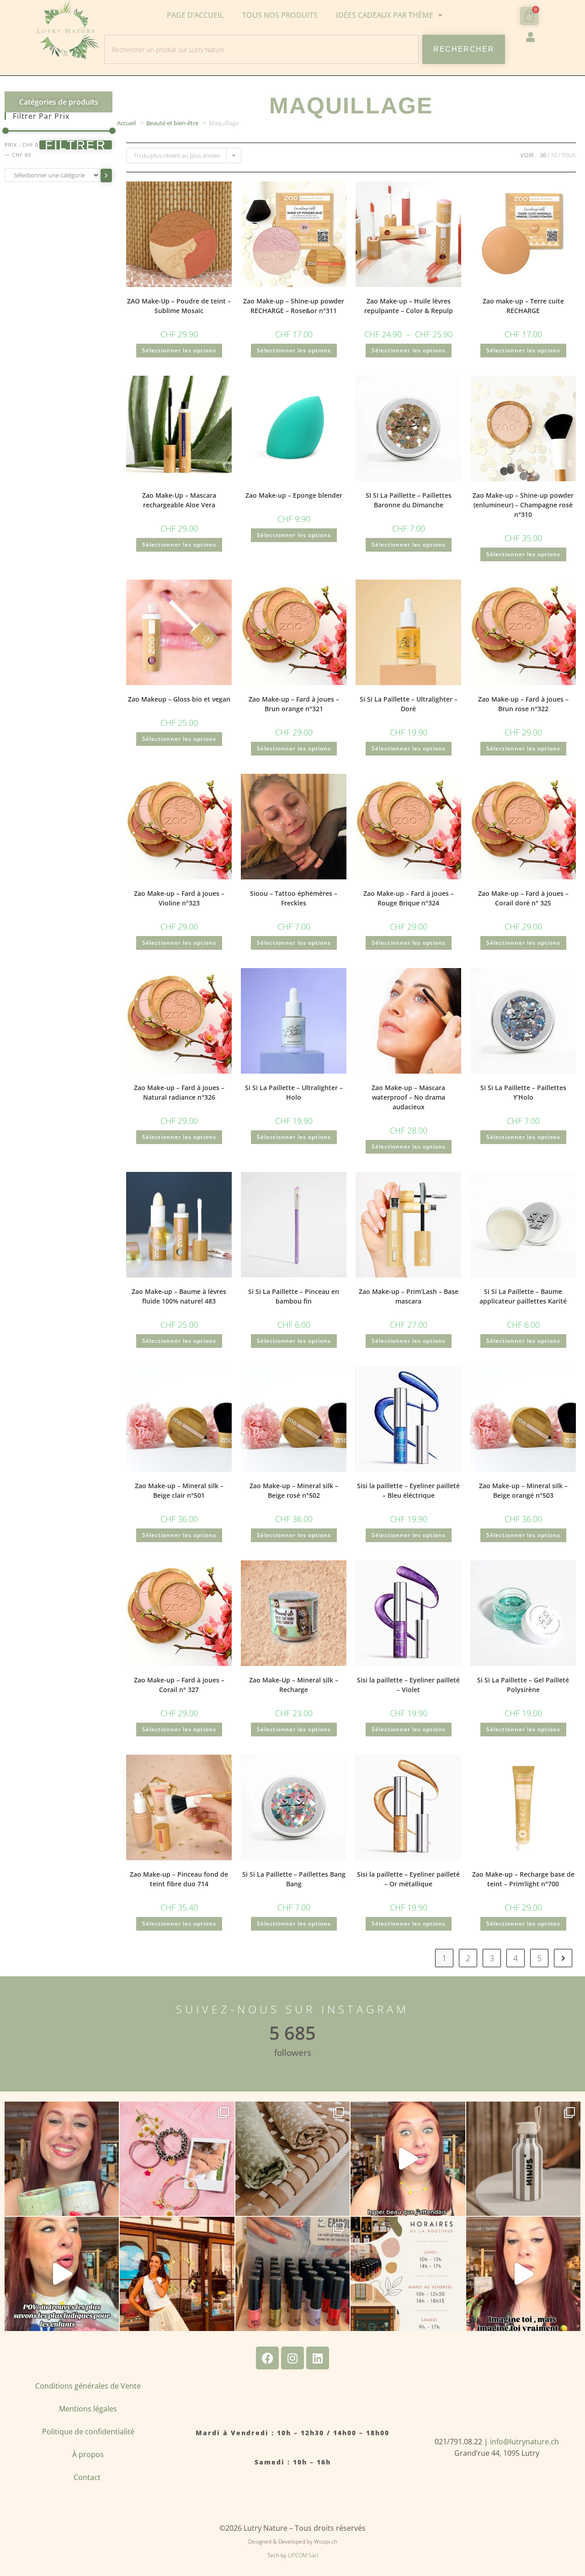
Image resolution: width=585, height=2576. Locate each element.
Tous (569, 155)
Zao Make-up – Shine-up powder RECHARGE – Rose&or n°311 (294, 306)
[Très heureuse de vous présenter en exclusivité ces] (408, 2159)
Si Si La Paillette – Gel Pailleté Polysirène (523, 1685)
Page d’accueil (195, 15)
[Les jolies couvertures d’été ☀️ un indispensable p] (292, 2159)
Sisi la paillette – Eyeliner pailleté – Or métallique (408, 1879)
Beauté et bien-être (172, 123)
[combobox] (261, 49)
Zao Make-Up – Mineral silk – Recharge (294, 1685)
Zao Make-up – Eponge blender (294, 495)
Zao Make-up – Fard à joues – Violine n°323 (179, 898)
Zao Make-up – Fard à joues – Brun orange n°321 (294, 704)
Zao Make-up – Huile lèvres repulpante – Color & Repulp (409, 306)
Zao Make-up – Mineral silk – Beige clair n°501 (179, 1490)
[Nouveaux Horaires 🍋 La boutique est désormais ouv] (408, 2274)
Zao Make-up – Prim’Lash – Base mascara (409, 1296)
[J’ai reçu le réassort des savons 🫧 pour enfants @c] (62, 2274)
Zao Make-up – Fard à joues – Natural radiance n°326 (179, 1092)
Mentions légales (88, 2409)
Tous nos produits (280, 15)
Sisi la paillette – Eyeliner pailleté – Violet (408, 1685)
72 (554, 155)
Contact (88, 2477)
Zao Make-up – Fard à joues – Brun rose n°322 (523, 704)
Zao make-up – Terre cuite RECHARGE (523, 306)
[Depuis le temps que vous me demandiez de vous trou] (177, 2159)
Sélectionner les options (179, 350)
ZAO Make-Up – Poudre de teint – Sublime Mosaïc (179, 306)
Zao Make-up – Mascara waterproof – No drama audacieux (408, 1097)
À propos (88, 2454)
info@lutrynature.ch (524, 2442)
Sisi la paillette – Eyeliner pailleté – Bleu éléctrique (408, 1490)
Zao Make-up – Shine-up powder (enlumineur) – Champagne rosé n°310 (523, 505)
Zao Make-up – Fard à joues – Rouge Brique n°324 (409, 898)
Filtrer (76, 145)
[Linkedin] (318, 2358)
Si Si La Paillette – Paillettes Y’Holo (523, 1092)
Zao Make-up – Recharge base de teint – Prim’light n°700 (523, 1879)
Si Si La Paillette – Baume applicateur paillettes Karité (523, 1296)
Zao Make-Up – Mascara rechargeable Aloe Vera (179, 500)
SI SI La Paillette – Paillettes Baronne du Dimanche (409, 500)
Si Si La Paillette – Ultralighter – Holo (294, 1092)
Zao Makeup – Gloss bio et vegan (179, 699)
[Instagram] (292, 2358)
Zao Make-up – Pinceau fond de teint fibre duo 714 (179, 1879)
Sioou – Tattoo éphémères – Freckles (294, 898)
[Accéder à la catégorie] (106, 176)
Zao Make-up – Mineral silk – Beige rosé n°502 (294, 1490)
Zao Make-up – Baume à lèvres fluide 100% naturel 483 (179, 1296)
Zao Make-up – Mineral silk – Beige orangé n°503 (523, 1490)
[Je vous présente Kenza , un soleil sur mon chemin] (177, 2274)
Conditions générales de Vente (88, 2386)
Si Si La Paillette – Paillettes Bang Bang (294, 1879)
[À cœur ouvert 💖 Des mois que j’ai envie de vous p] (62, 2159)
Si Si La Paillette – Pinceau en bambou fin (294, 1296)
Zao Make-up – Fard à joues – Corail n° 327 (179, 1685)
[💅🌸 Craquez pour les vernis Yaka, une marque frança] (292, 2274)
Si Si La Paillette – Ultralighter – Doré (409, 704)
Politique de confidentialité (88, 2432)
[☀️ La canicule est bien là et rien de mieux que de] (523, 2159)
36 (543, 155)
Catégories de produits (59, 102)
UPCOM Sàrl (303, 2555)
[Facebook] (267, 2358)
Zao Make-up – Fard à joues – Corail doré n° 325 (523, 898)
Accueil (126, 123)
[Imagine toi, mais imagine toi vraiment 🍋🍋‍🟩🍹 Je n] (523, 2274)
